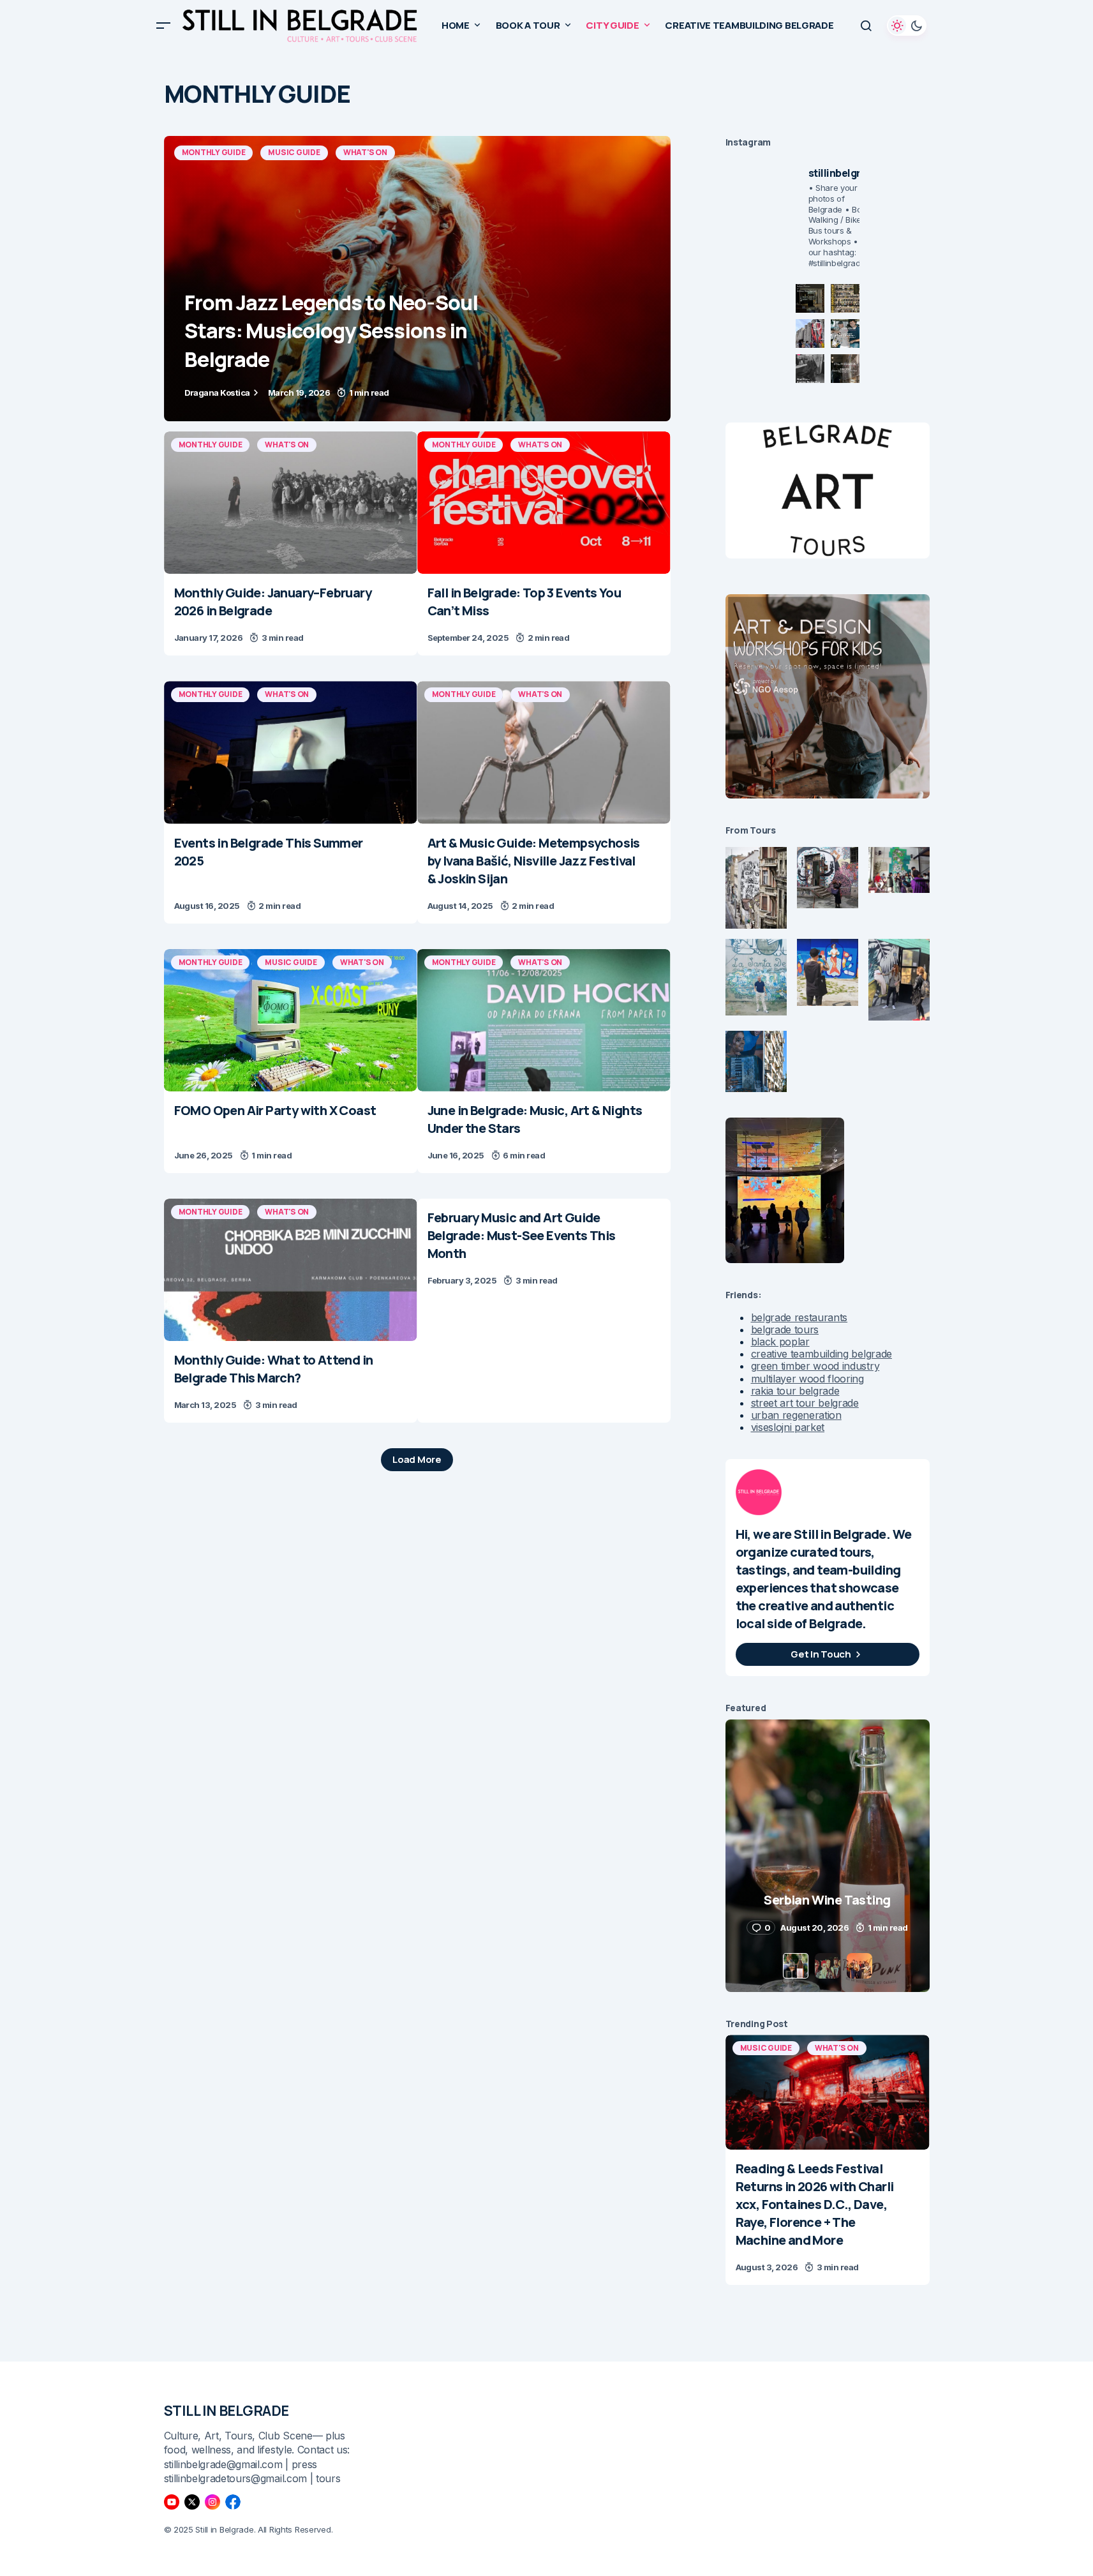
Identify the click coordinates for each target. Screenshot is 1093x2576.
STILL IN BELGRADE (227, 2411)
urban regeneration (796, 1415)
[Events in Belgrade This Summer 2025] (291, 752)
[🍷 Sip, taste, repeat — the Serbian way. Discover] (810, 298)
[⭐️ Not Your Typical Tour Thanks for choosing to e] (810, 333)
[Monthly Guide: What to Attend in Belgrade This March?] (291, 1270)
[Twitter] (192, 2502)
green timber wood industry (815, 1366)
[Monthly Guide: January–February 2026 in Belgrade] (291, 503)
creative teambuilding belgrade (822, 1354)
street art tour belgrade (805, 1403)
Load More (417, 1459)
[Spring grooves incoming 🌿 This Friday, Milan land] (845, 333)
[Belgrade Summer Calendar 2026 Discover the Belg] (845, 298)
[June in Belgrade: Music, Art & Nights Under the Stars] (544, 1020)
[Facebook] (233, 2502)
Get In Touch (821, 1654)
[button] (163, 26)
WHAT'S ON (365, 152)
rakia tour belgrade (795, 1391)
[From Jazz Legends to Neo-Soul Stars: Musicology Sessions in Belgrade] (417, 279)
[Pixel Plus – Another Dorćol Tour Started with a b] (810, 369)
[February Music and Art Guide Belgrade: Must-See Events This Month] (544, 1248)
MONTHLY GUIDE (214, 152)
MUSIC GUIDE (294, 152)
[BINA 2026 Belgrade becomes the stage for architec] (845, 369)
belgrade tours (785, 1329)
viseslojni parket (788, 1427)
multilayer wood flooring (807, 1379)
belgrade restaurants (799, 1317)
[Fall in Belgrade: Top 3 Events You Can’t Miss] (544, 503)
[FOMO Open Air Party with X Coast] (291, 1020)
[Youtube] (172, 2502)
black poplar (780, 1342)
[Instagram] (212, 2502)
